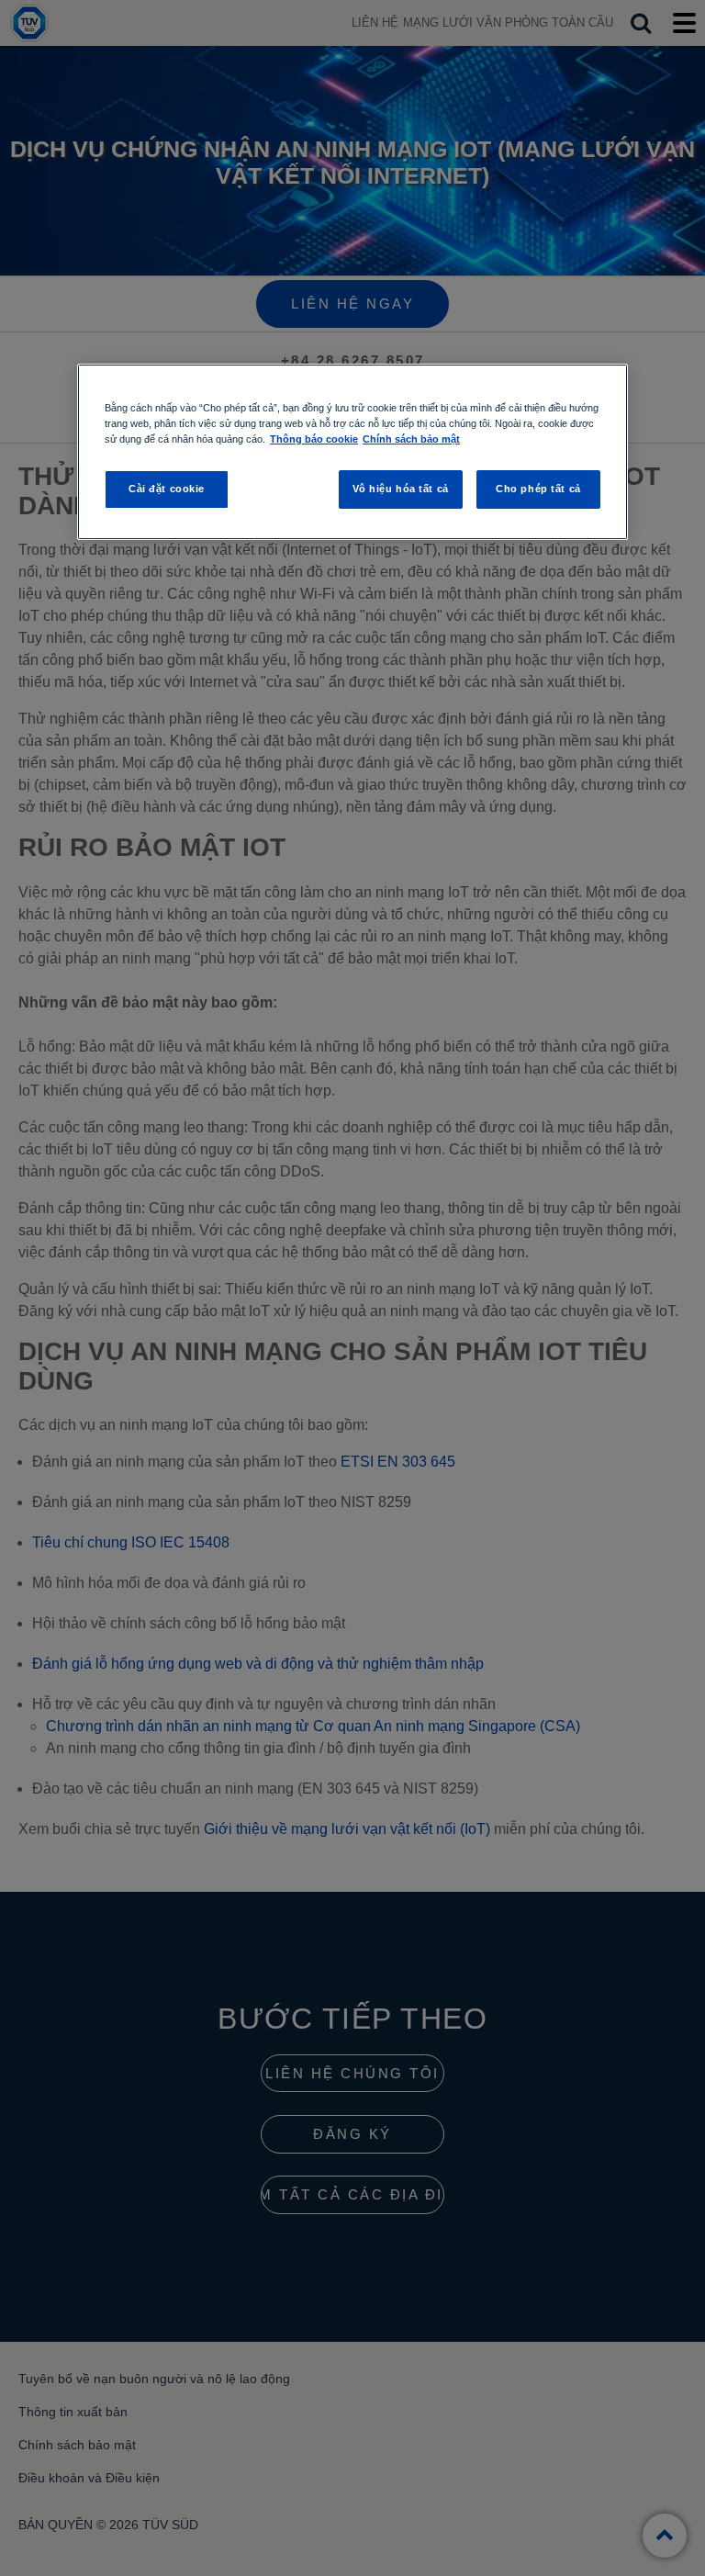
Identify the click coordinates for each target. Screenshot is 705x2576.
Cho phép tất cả (538, 489)
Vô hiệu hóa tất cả (401, 489)
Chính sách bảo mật (411, 439)
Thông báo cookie (314, 439)
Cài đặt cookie (167, 489)
